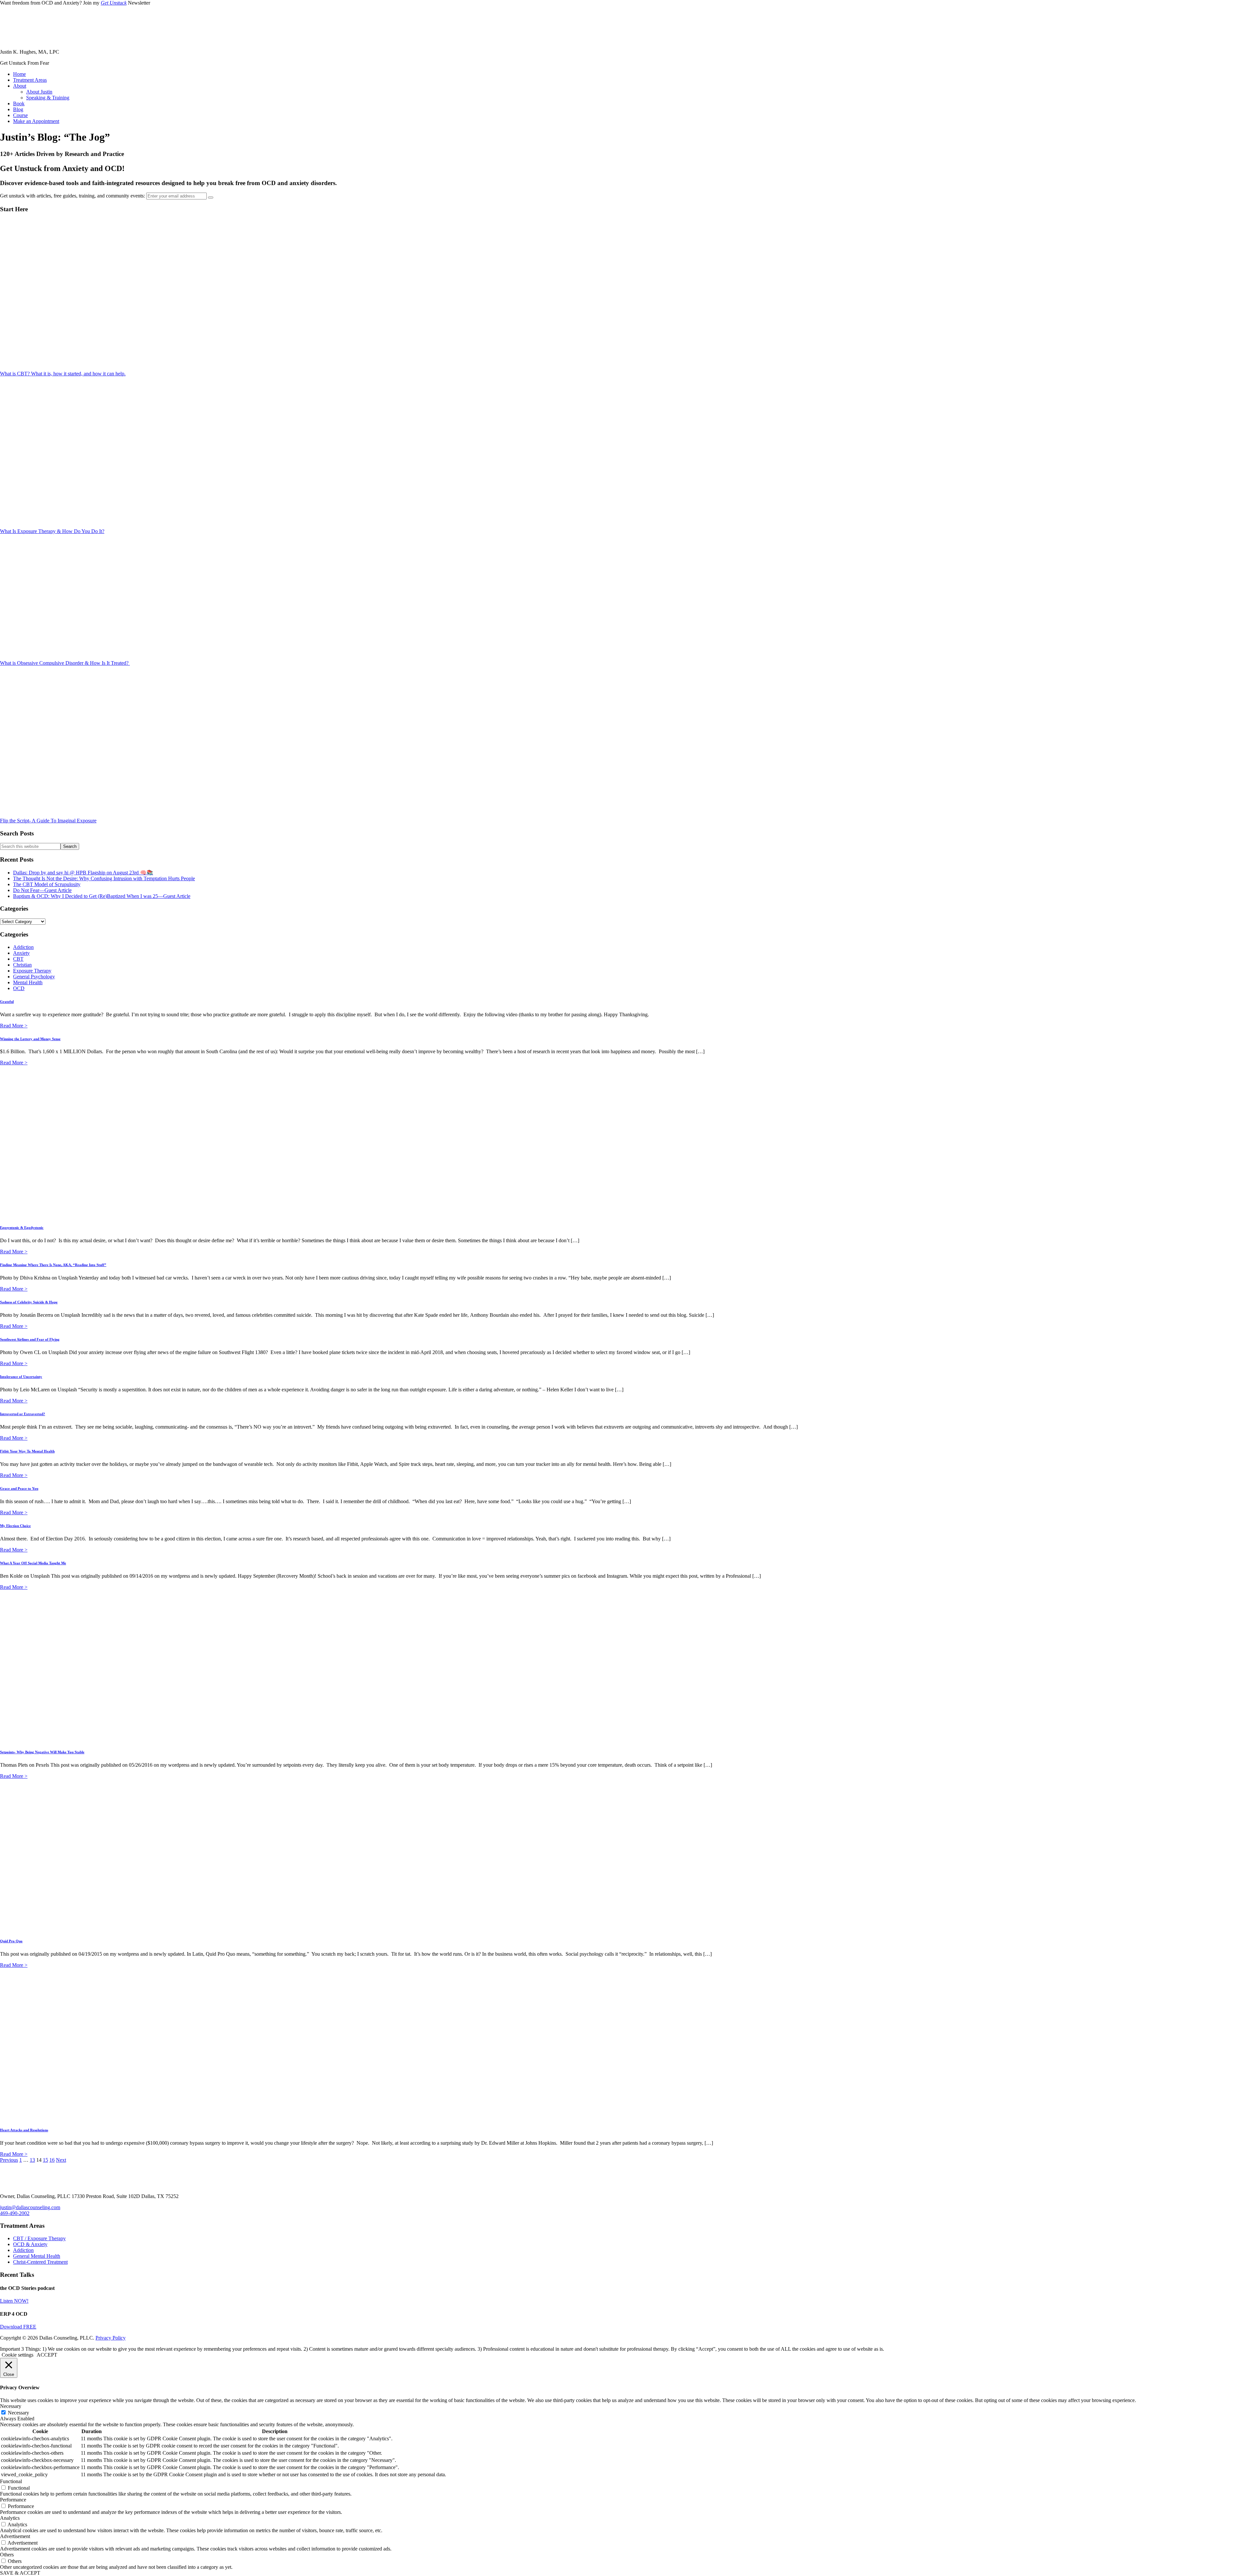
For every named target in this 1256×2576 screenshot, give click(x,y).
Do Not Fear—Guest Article (42, 890)
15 (45, 2160)
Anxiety (21, 953)
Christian (22, 965)
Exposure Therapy (32, 971)
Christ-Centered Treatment (40, 2262)
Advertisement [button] (15, 2536)
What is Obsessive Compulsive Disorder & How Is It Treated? (65, 663)
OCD (19, 988)
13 (32, 2160)
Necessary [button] (11, 2406)
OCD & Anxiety (30, 2244)
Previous (9, 2160)
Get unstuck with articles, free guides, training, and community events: (73, 196)
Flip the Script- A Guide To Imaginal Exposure (48, 821)
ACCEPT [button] (47, 2355)
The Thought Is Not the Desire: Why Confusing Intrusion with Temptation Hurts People (104, 878)
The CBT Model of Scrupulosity (47, 884)
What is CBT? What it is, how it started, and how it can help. (63, 374)
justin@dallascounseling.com (30, 2207)
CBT (18, 959)
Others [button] (7, 2555)
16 (52, 2160)
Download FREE (18, 2327)
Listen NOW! (14, 2301)
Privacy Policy (111, 2338)
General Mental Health (37, 2256)
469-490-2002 (15, 2213)
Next (61, 2160)
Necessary (18, 2413)
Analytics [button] (10, 2518)
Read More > (14, 1026)
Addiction (23, 947)
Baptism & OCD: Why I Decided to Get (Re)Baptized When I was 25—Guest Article (102, 896)
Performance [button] (13, 2500)
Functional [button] (11, 2481)
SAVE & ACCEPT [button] (20, 2573)
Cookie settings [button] (17, 2355)
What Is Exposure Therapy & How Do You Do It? (52, 531)
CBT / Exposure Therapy (39, 2238)
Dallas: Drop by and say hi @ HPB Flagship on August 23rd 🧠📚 (83, 873)
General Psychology (34, 977)
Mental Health (28, 982)
